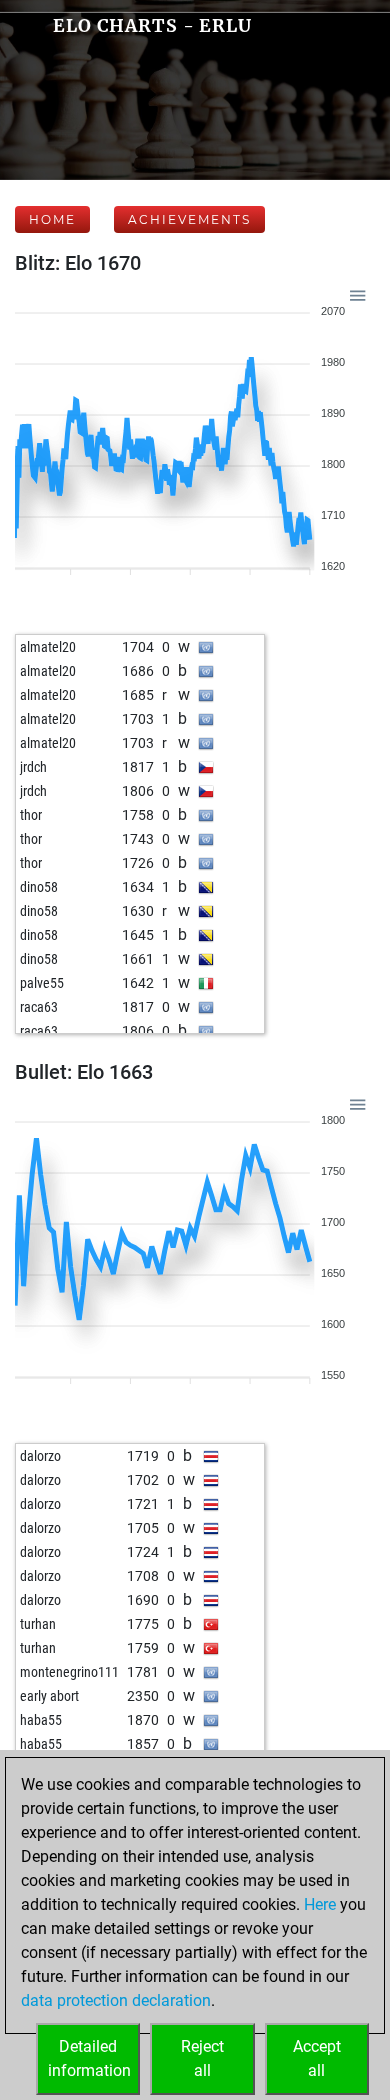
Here (320, 1904)
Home (52, 219)
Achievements (189, 219)
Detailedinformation (89, 2058)
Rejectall (202, 2058)
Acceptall (317, 2058)
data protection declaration (116, 2000)
